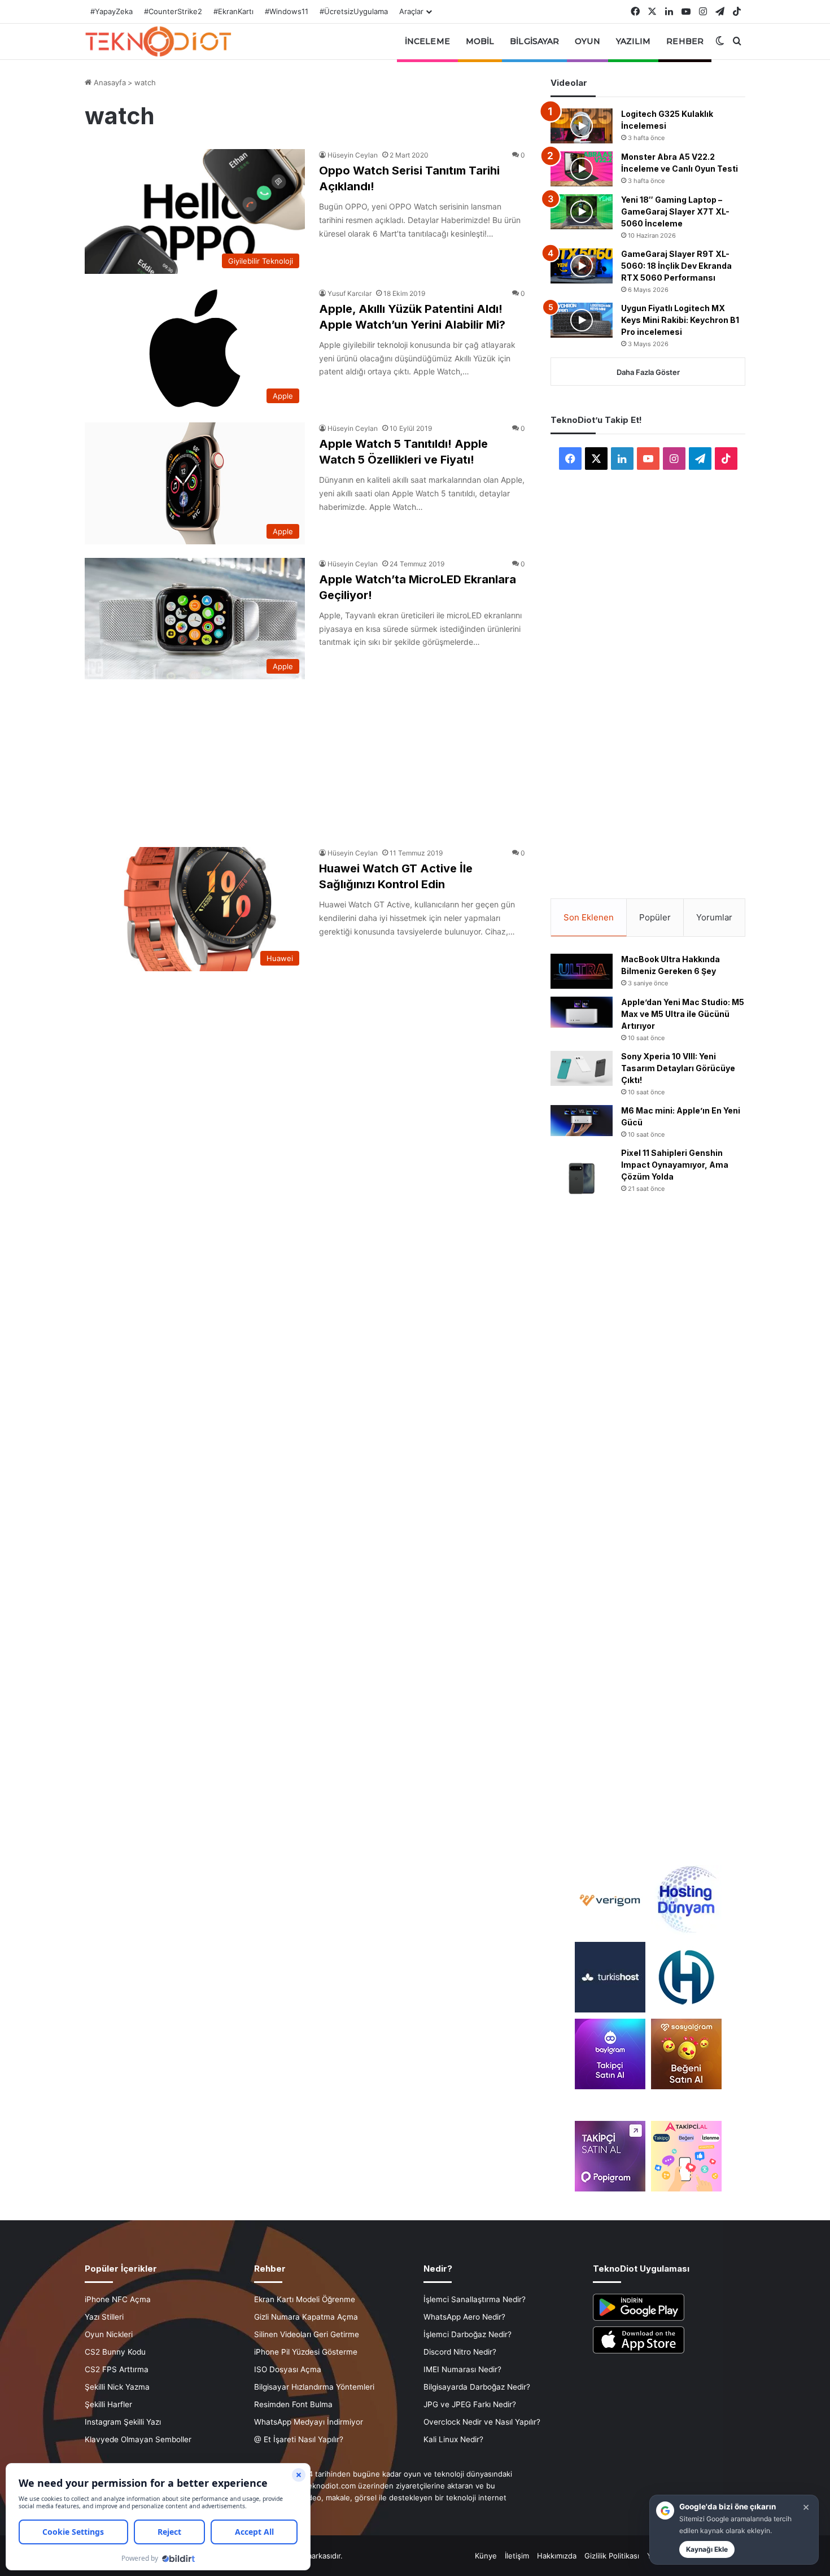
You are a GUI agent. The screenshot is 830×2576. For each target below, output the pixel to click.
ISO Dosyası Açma (288, 2369)
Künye (486, 2556)
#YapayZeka (112, 11)
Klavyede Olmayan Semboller (138, 2439)
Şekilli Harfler (108, 2404)
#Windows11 (287, 11)
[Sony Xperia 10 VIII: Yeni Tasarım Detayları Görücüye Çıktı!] (582, 1068)
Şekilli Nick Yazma (117, 2387)
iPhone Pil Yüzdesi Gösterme (306, 2352)
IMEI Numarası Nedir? (462, 2369)
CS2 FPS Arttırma (117, 2369)
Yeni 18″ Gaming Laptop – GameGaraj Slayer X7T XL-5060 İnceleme (675, 211)
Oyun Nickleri (109, 2334)
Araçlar (411, 11)
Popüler (655, 917)
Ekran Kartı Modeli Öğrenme (305, 2299)
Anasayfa (109, 82)
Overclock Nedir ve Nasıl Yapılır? (482, 2422)
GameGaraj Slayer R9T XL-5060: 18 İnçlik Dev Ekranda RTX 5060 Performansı (676, 266)
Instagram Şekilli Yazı (123, 2422)
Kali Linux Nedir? (453, 2439)
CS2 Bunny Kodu (115, 2352)
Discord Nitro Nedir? (460, 2352)
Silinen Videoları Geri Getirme (307, 2334)
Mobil (480, 41)
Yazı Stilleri (104, 2317)
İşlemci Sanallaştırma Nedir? (475, 2299)
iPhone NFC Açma (118, 2299)
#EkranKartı (233, 11)
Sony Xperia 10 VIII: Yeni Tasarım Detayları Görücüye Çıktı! (678, 1068)
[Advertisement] (305, 757)
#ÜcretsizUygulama (354, 11)
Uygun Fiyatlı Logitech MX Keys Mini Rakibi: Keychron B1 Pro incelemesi (680, 320)
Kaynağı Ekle (707, 2549)
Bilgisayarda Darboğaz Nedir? (477, 2387)
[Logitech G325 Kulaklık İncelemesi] (582, 126)
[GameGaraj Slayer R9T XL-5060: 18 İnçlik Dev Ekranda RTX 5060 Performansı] (582, 266)
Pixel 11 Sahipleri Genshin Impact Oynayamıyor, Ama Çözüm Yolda (675, 1165)
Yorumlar (714, 917)
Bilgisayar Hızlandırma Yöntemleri (314, 2387)
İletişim (517, 2556)
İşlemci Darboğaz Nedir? (468, 2334)
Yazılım (634, 41)
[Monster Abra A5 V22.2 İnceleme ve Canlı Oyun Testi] (582, 169)
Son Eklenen (589, 917)
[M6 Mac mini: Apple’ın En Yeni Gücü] (582, 1121)
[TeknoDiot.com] (158, 41)
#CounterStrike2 (173, 11)
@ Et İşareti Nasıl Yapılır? (299, 2439)
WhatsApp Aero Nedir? (464, 2317)
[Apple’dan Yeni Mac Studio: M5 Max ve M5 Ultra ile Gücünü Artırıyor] (582, 1012)
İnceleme (427, 41)
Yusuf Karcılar (350, 293)
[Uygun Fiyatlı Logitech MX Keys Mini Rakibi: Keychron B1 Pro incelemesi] (582, 320)
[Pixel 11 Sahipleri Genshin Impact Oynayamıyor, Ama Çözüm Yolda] (582, 1178)
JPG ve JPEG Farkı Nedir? (470, 2404)
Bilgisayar (534, 41)
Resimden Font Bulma (293, 2404)
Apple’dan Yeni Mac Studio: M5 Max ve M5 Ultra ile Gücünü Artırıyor (683, 1014)
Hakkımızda (557, 2556)
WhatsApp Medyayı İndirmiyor (309, 2422)
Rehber (685, 41)
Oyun (587, 41)
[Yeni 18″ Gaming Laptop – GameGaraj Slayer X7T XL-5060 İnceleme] (582, 212)
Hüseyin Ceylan (353, 155)
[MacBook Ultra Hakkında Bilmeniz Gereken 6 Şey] (582, 971)
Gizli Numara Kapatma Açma (306, 2317)
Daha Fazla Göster (648, 372)
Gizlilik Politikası (612, 2556)
